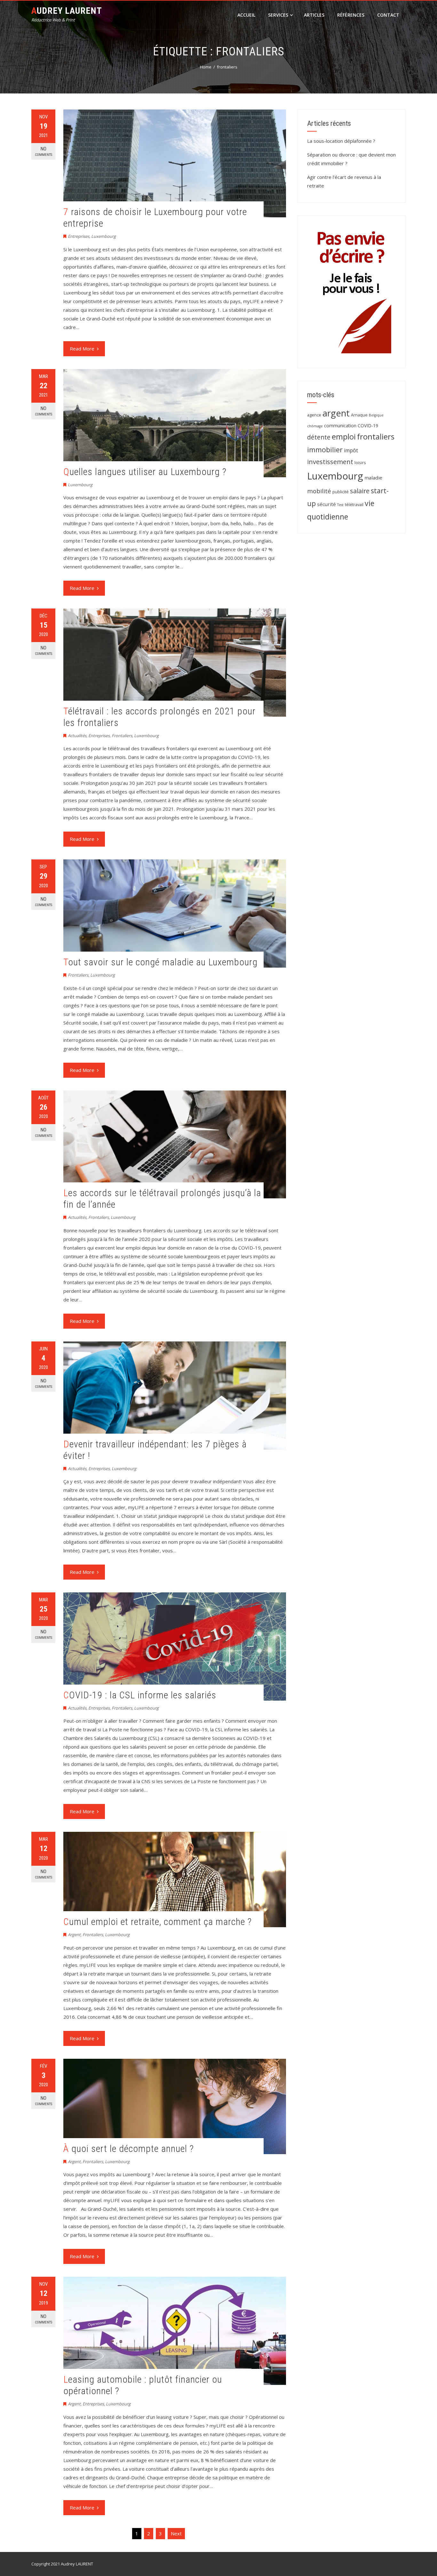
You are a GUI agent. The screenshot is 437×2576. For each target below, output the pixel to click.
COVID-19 (368, 426)
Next (176, 2533)
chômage (315, 426)
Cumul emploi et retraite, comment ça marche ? (158, 1922)
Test (340, 505)
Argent (74, 1935)
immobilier (325, 450)
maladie (373, 478)
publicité (341, 492)
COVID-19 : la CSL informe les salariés (140, 1695)
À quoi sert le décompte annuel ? (129, 2149)
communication (340, 426)
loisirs (360, 463)
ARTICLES (314, 15)
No (44, 151)
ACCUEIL (246, 15)
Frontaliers (122, 736)
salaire (360, 491)
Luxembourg (103, 236)
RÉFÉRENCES (351, 15)
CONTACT (388, 15)
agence (314, 415)
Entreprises (79, 236)
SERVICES (278, 15)
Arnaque (359, 415)
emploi (344, 437)
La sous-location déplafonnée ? (341, 141)
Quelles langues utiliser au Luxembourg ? (145, 472)
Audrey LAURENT (67, 11)
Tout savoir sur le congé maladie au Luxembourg (160, 962)
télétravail (354, 504)
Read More (82, 349)
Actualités (77, 736)
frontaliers (376, 437)
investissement (330, 462)
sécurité (326, 504)
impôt (351, 450)
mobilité (319, 491)
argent (336, 413)
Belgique (376, 415)
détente (319, 437)
